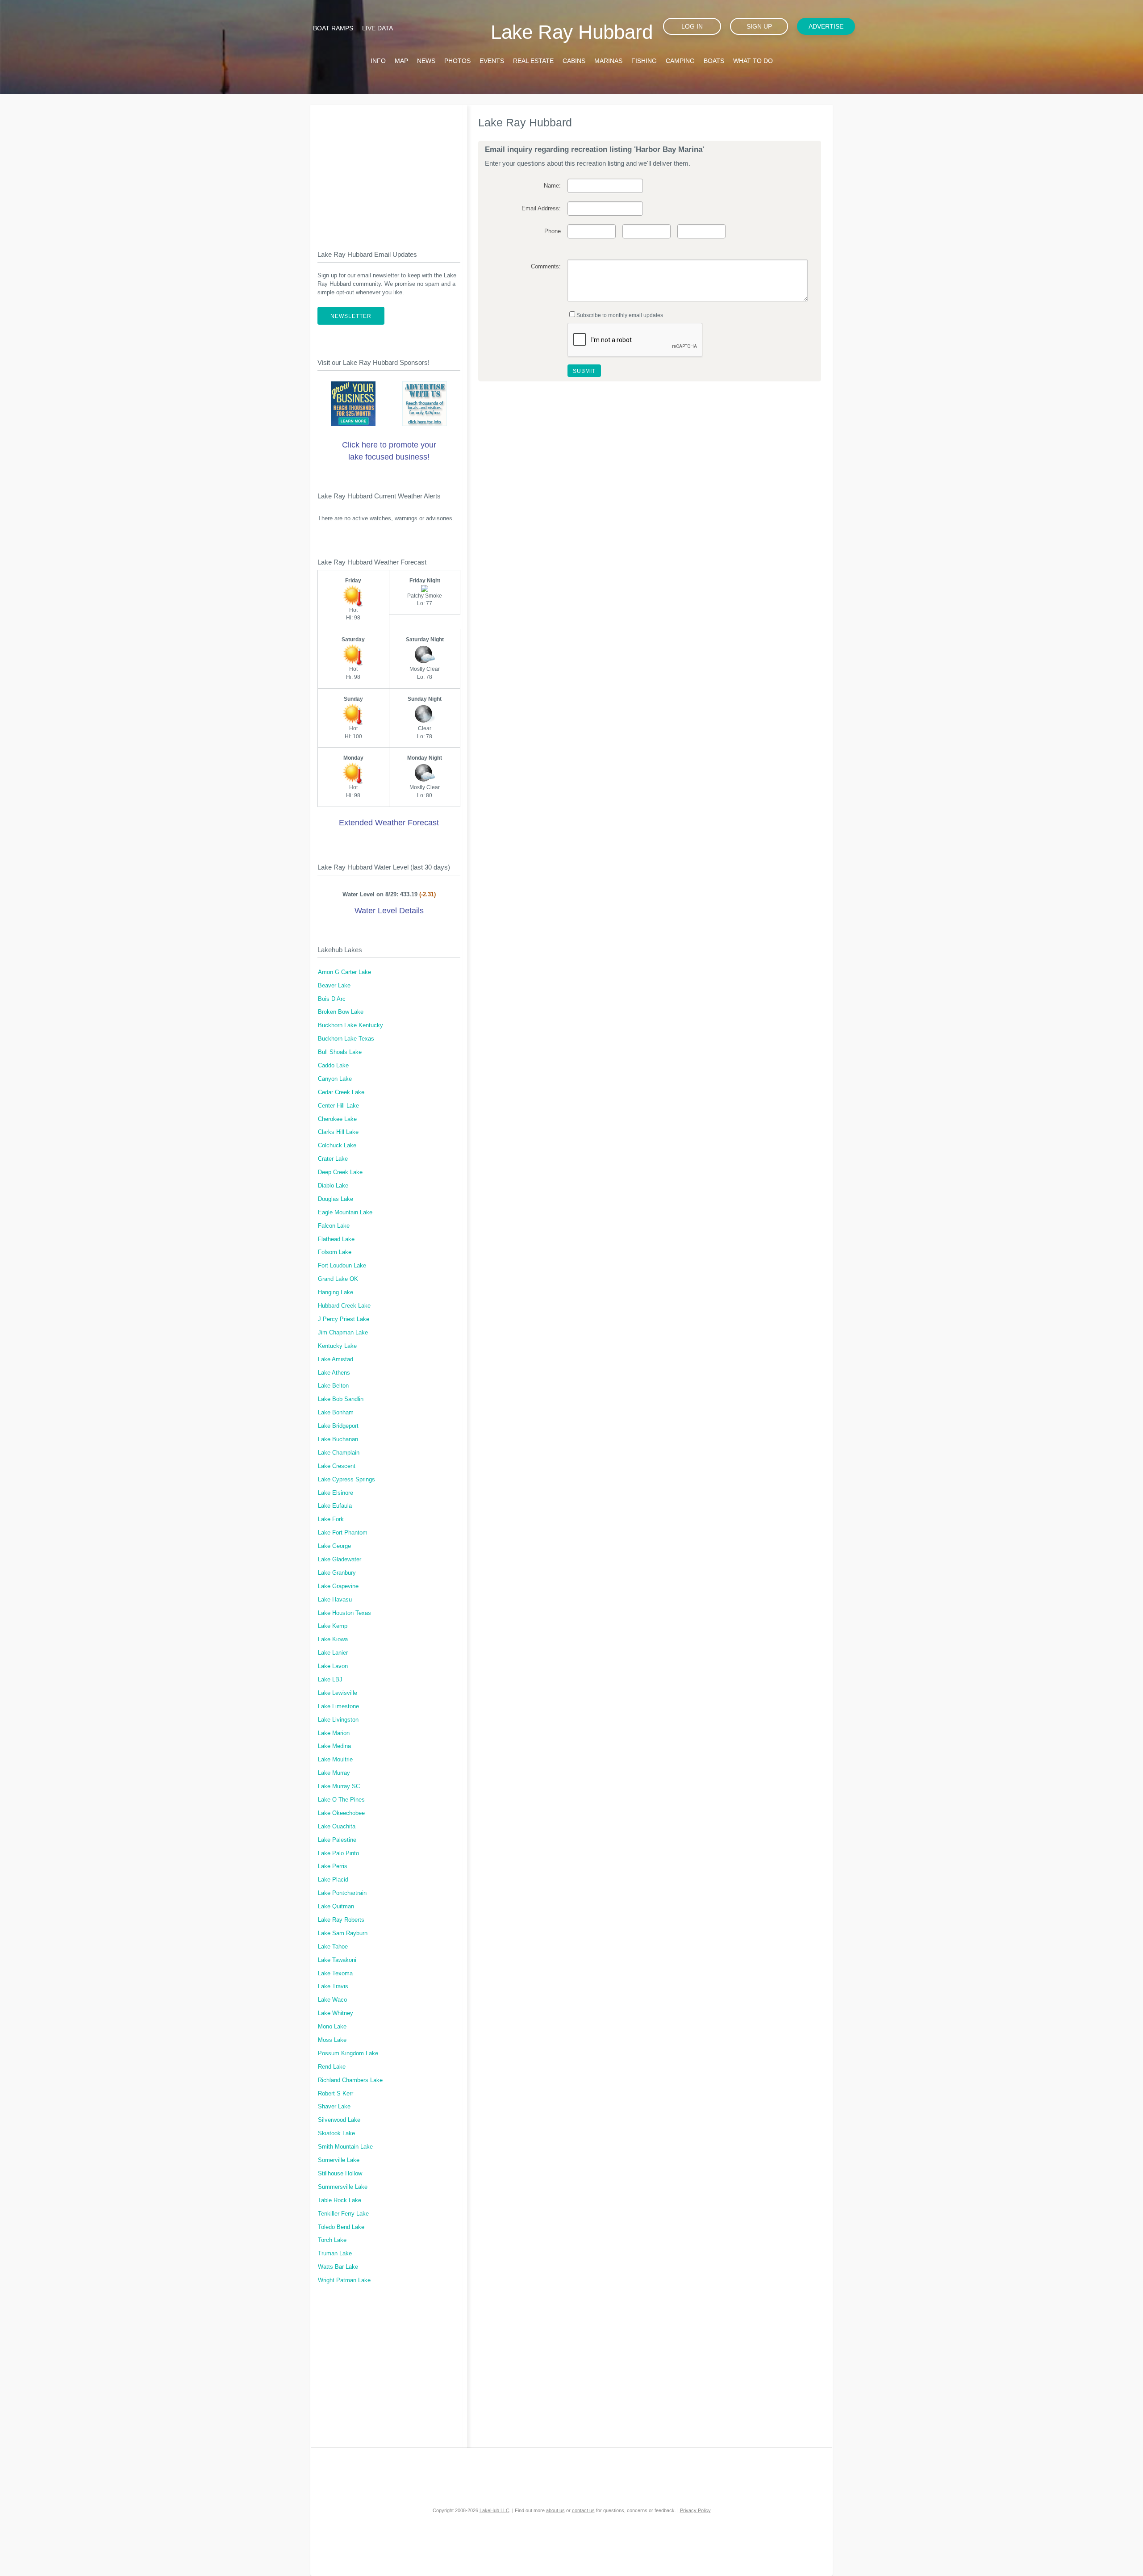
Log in (692, 26)
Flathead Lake (336, 1239)
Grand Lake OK (338, 1279)
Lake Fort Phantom (343, 1533)
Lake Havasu (335, 1600)
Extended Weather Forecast (389, 823)
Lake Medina (334, 1746)
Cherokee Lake (337, 1119)
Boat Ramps (333, 28)
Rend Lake (332, 2067)
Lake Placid (333, 1880)
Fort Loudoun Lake (342, 1266)
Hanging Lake (336, 1292)
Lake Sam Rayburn (343, 1933)
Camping (680, 61)
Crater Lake (333, 1159)
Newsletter (351, 316)
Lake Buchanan (338, 1439)
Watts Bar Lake (338, 2267)
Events (492, 61)
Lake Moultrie (335, 1760)
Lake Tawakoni (337, 1960)
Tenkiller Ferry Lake (343, 2214)
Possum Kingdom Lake (348, 2053)
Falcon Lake (334, 1226)
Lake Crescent (337, 1466)
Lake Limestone (338, 1706)
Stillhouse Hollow (340, 2174)
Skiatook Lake (336, 2133)
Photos (457, 61)
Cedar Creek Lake (341, 1092)
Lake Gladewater (340, 1560)
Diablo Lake (333, 1186)
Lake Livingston (338, 1720)
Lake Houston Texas (344, 1613)
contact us (583, 2510)
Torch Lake (332, 2240)
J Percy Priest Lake (344, 1319)
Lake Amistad (336, 1359)
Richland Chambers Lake (350, 2080)
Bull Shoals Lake (340, 1052)
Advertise (826, 26)
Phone (552, 231)
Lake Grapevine (338, 1586)
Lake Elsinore (336, 1493)
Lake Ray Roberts (341, 1920)
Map (401, 61)
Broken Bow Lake (341, 1012)
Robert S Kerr (336, 2094)
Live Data (378, 28)
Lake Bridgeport (338, 1426)
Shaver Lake (334, 2107)
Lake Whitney (336, 2013)
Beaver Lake (334, 986)
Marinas (608, 61)
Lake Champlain (339, 1453)
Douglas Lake (336, 1199)
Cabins (574, 61)
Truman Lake (335, 2254)
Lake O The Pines (341, 1800)
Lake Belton (333, 1386)
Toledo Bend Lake (341, 2227)
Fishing (644, 61)
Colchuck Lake (337, 1146)
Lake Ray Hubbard (572, 32)
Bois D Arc (332, 999)
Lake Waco (332, 2000)
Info (378, 61)
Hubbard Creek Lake (344, 1306)
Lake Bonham (336, 1413)
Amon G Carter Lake (344, 972)
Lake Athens (334, 1373)
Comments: (546, 267)
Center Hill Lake (338, 1106)
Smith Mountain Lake (345, 2147)
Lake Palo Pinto (338, 1853)
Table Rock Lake (340, 2200)
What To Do (753, 61)
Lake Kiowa (333, 1639)
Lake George (334, 1546)
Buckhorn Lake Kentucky (350, 1025)
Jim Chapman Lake (343, 1333)
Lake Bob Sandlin (341, 1399)
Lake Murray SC (339, 1786)
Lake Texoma (335, 1974)
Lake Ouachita (337, 1827)
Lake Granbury (337, 1573)
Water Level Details (389, 911)
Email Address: (541, 209)
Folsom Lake (335, 1252)
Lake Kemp (333, 1626)
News (426, 61)
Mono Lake (332, 2027)
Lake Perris (333, 1866)
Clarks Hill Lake (338, 1132)
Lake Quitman (336, 1907)
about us (555, 2510)
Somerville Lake (339, 2160)
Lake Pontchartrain (342, 1893)
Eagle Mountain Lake (345, 1213)
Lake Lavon (333, 1666)
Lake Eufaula (335, 1506)
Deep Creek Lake (340, 1172)
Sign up (759, 26)
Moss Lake (332, 2040)
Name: (552, 186)
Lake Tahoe (333, 1947)
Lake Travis (333, 1986)
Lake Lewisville (338, 1693)
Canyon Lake (335, 1079)
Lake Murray (334, 1773)
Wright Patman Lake (344, 2280)
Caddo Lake (333, 1066)
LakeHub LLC (494, 2510)
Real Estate (533, 61)
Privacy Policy (695, 2510)
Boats (714, 61)
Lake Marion (334, 1733)
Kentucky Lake (337, 1346)
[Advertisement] (389, 170)
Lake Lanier (333, 1653)
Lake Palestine (337, 1840)
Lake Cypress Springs (346, 1480)
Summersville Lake (343, 2187)
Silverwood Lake (339, 2120)
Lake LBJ (330, 1680)
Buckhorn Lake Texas (346, 1039)
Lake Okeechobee (341, 1813)
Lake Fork (331, 1519)
